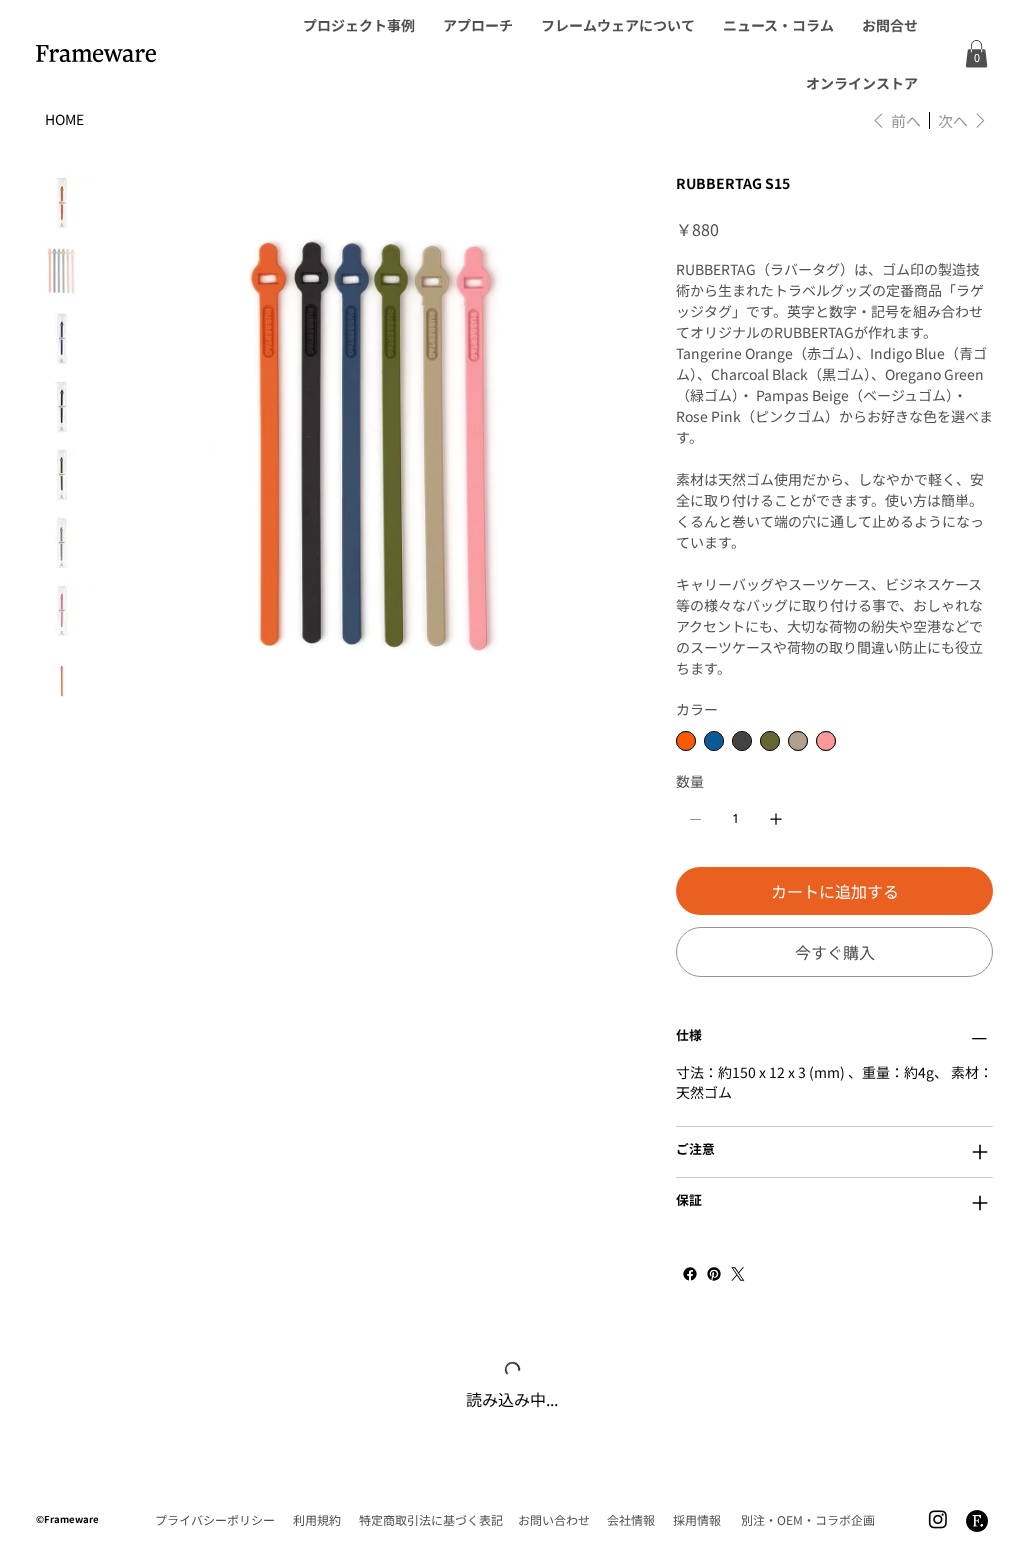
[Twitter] (738, 1274)
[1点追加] (776, 819)
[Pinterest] (714, 1274)
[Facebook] (690, 1274)
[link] (976, 53)
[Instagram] (938, 1536)
